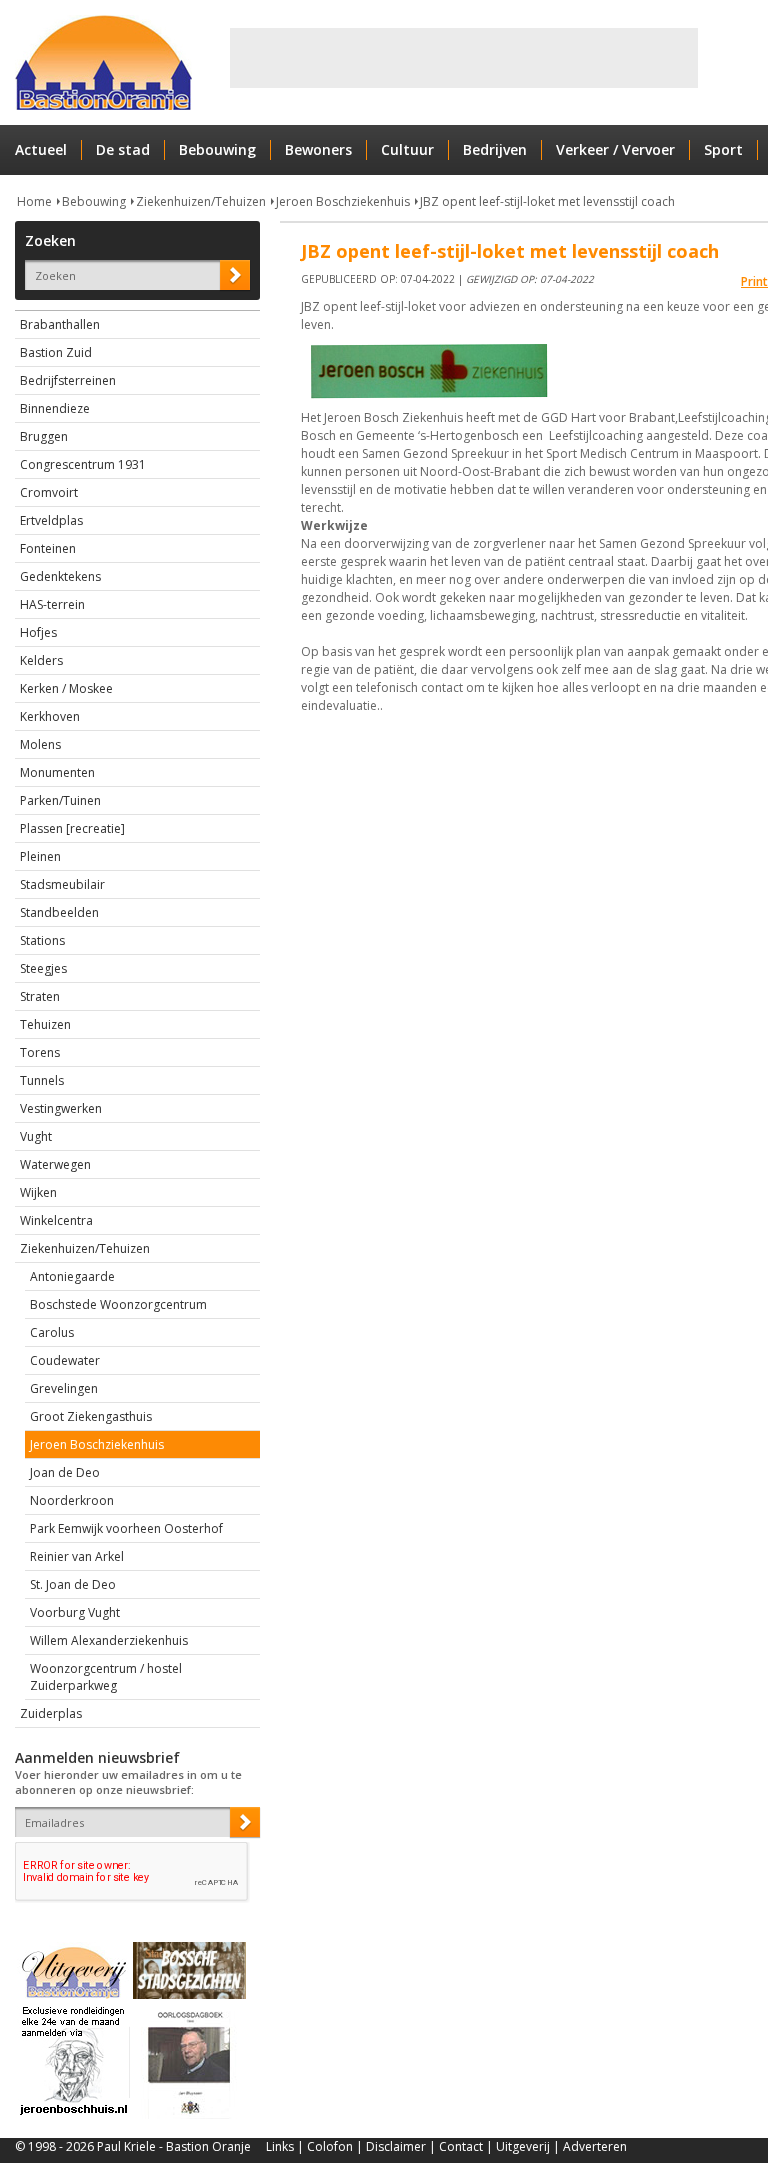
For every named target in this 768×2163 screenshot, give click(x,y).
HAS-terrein (52, 604)
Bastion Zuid (56, 352)
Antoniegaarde (72, 1276)
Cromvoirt (49, 492)
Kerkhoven (50, 716)
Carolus (52, 1332)
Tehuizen (45, 1024)
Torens (40, 1052)
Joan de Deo (65, 1472)
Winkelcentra (56, 1220)
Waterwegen (55, 1164)
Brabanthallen (60, 324)
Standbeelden (59, 912)
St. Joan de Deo (73, 1584)
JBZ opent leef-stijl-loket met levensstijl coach (547, 201)
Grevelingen (64, 1388)
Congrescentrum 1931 (83, 464)
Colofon (330, 2146)
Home (34, 201)
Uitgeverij (523, 2146)
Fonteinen (48, 548)
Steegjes (43, 968)
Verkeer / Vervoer (615, 149)
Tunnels (42, 1080)
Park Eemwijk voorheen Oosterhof (126, 1528)
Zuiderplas (51, 1713)
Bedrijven (495, 149)
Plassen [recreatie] (72, 828)
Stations (42, 940)
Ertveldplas (51, 520)
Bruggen (44, 436)
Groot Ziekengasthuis (91, 1416)
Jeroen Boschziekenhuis (343, 201)
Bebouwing (217, 149)
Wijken (38, 1192)
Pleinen (40, 856)
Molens (40, 744)
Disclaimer (396, 2146)
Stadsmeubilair (62, 884)
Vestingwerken (61, 1108)
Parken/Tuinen (60, 800)
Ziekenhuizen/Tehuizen (201, 201)
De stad (123, 149)
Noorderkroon (72, 1500)
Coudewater (65, 1360)
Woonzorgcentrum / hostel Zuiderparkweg (106, 1677)
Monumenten (57, 772)
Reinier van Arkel (77, 1556)
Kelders (41, 660)
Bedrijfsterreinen (68, 380)
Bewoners (318, 149)
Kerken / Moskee (66, 688)
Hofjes (38, 632)
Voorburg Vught (75, 1612)
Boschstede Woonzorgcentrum (118, 1304)
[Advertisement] (464, 58)
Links (280, 2146)
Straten (40, 996)
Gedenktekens (60, 576)
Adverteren (595, 2146)
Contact (461, 2146)
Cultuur (407, 149)
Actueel (41, 149)
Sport (723, 149)
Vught (36, 1136)
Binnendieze (55, 408)
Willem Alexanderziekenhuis (109, 1640)
